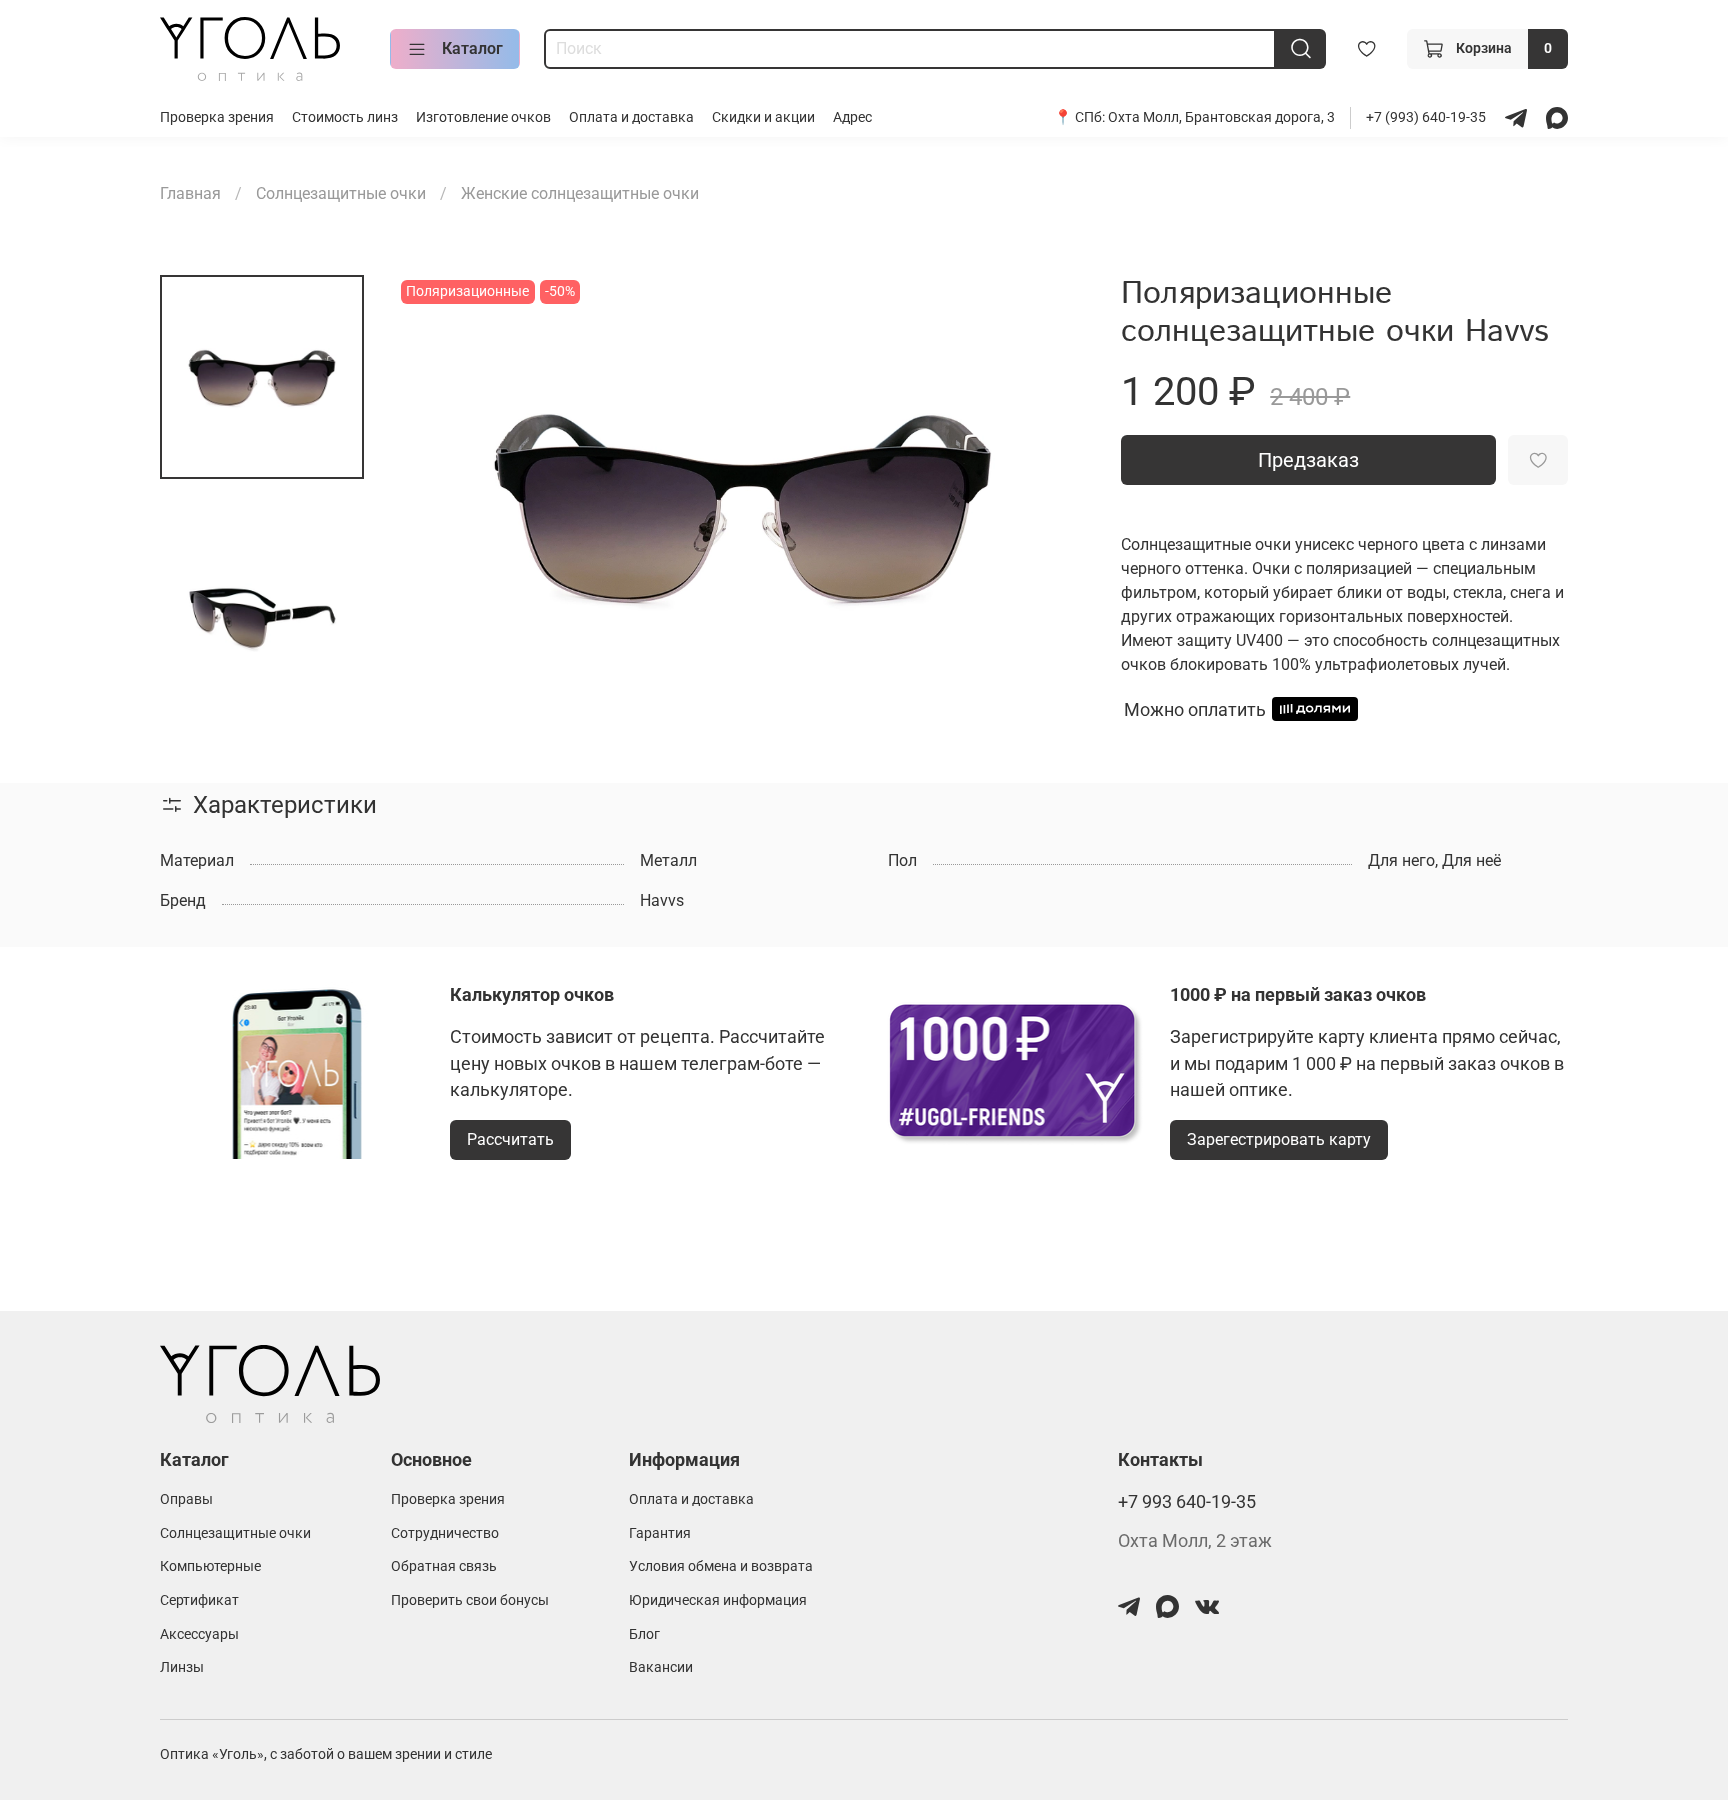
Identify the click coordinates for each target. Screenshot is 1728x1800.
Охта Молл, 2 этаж (1195, 1541)
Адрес (852, 117)
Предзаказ (1308, 460)
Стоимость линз (345, 117)
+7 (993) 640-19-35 (1427, 117)
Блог (644, 1634)
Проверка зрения (217, 117)
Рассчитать (510, 1139)
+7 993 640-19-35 (1187, 1502)
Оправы (186, 1499)
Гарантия (660, 1533)
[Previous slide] (436, 506)
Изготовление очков (483, 117)
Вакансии (661, 1667)
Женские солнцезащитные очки (580, 193)
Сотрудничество (445, 1533)
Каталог (472, 48)
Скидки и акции (763, 117)
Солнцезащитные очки (341, 193)
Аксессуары (199, 1634)
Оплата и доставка (631, 117)
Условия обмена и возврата (721, 1566)
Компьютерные (210, 1566)
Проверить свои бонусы (470, 1600)
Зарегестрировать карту (1279, 1139)
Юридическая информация (718, 1600)
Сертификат (199, 1600)
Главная (190, 193)
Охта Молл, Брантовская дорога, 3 (1221, 117)
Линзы (182, 1667)
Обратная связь (444, 1566)
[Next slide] (1049, 506)
